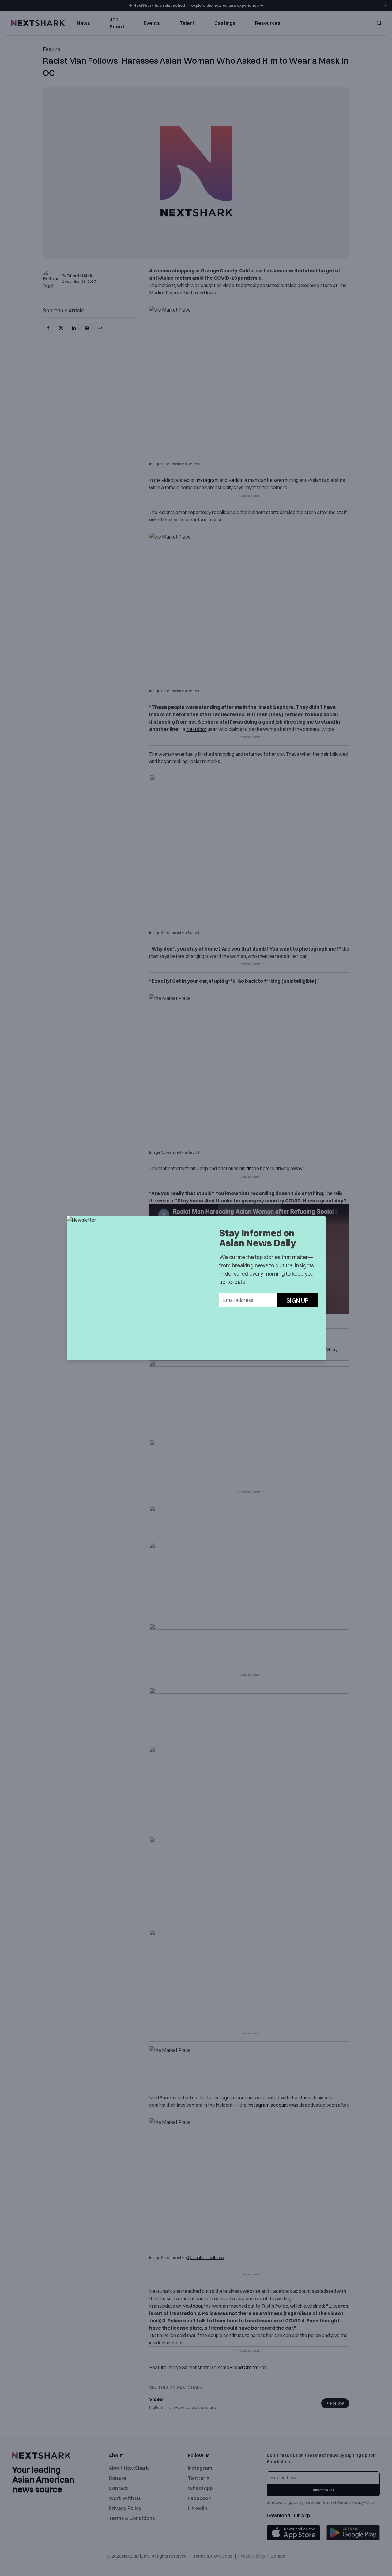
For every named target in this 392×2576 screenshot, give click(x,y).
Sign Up (298, 1300)
